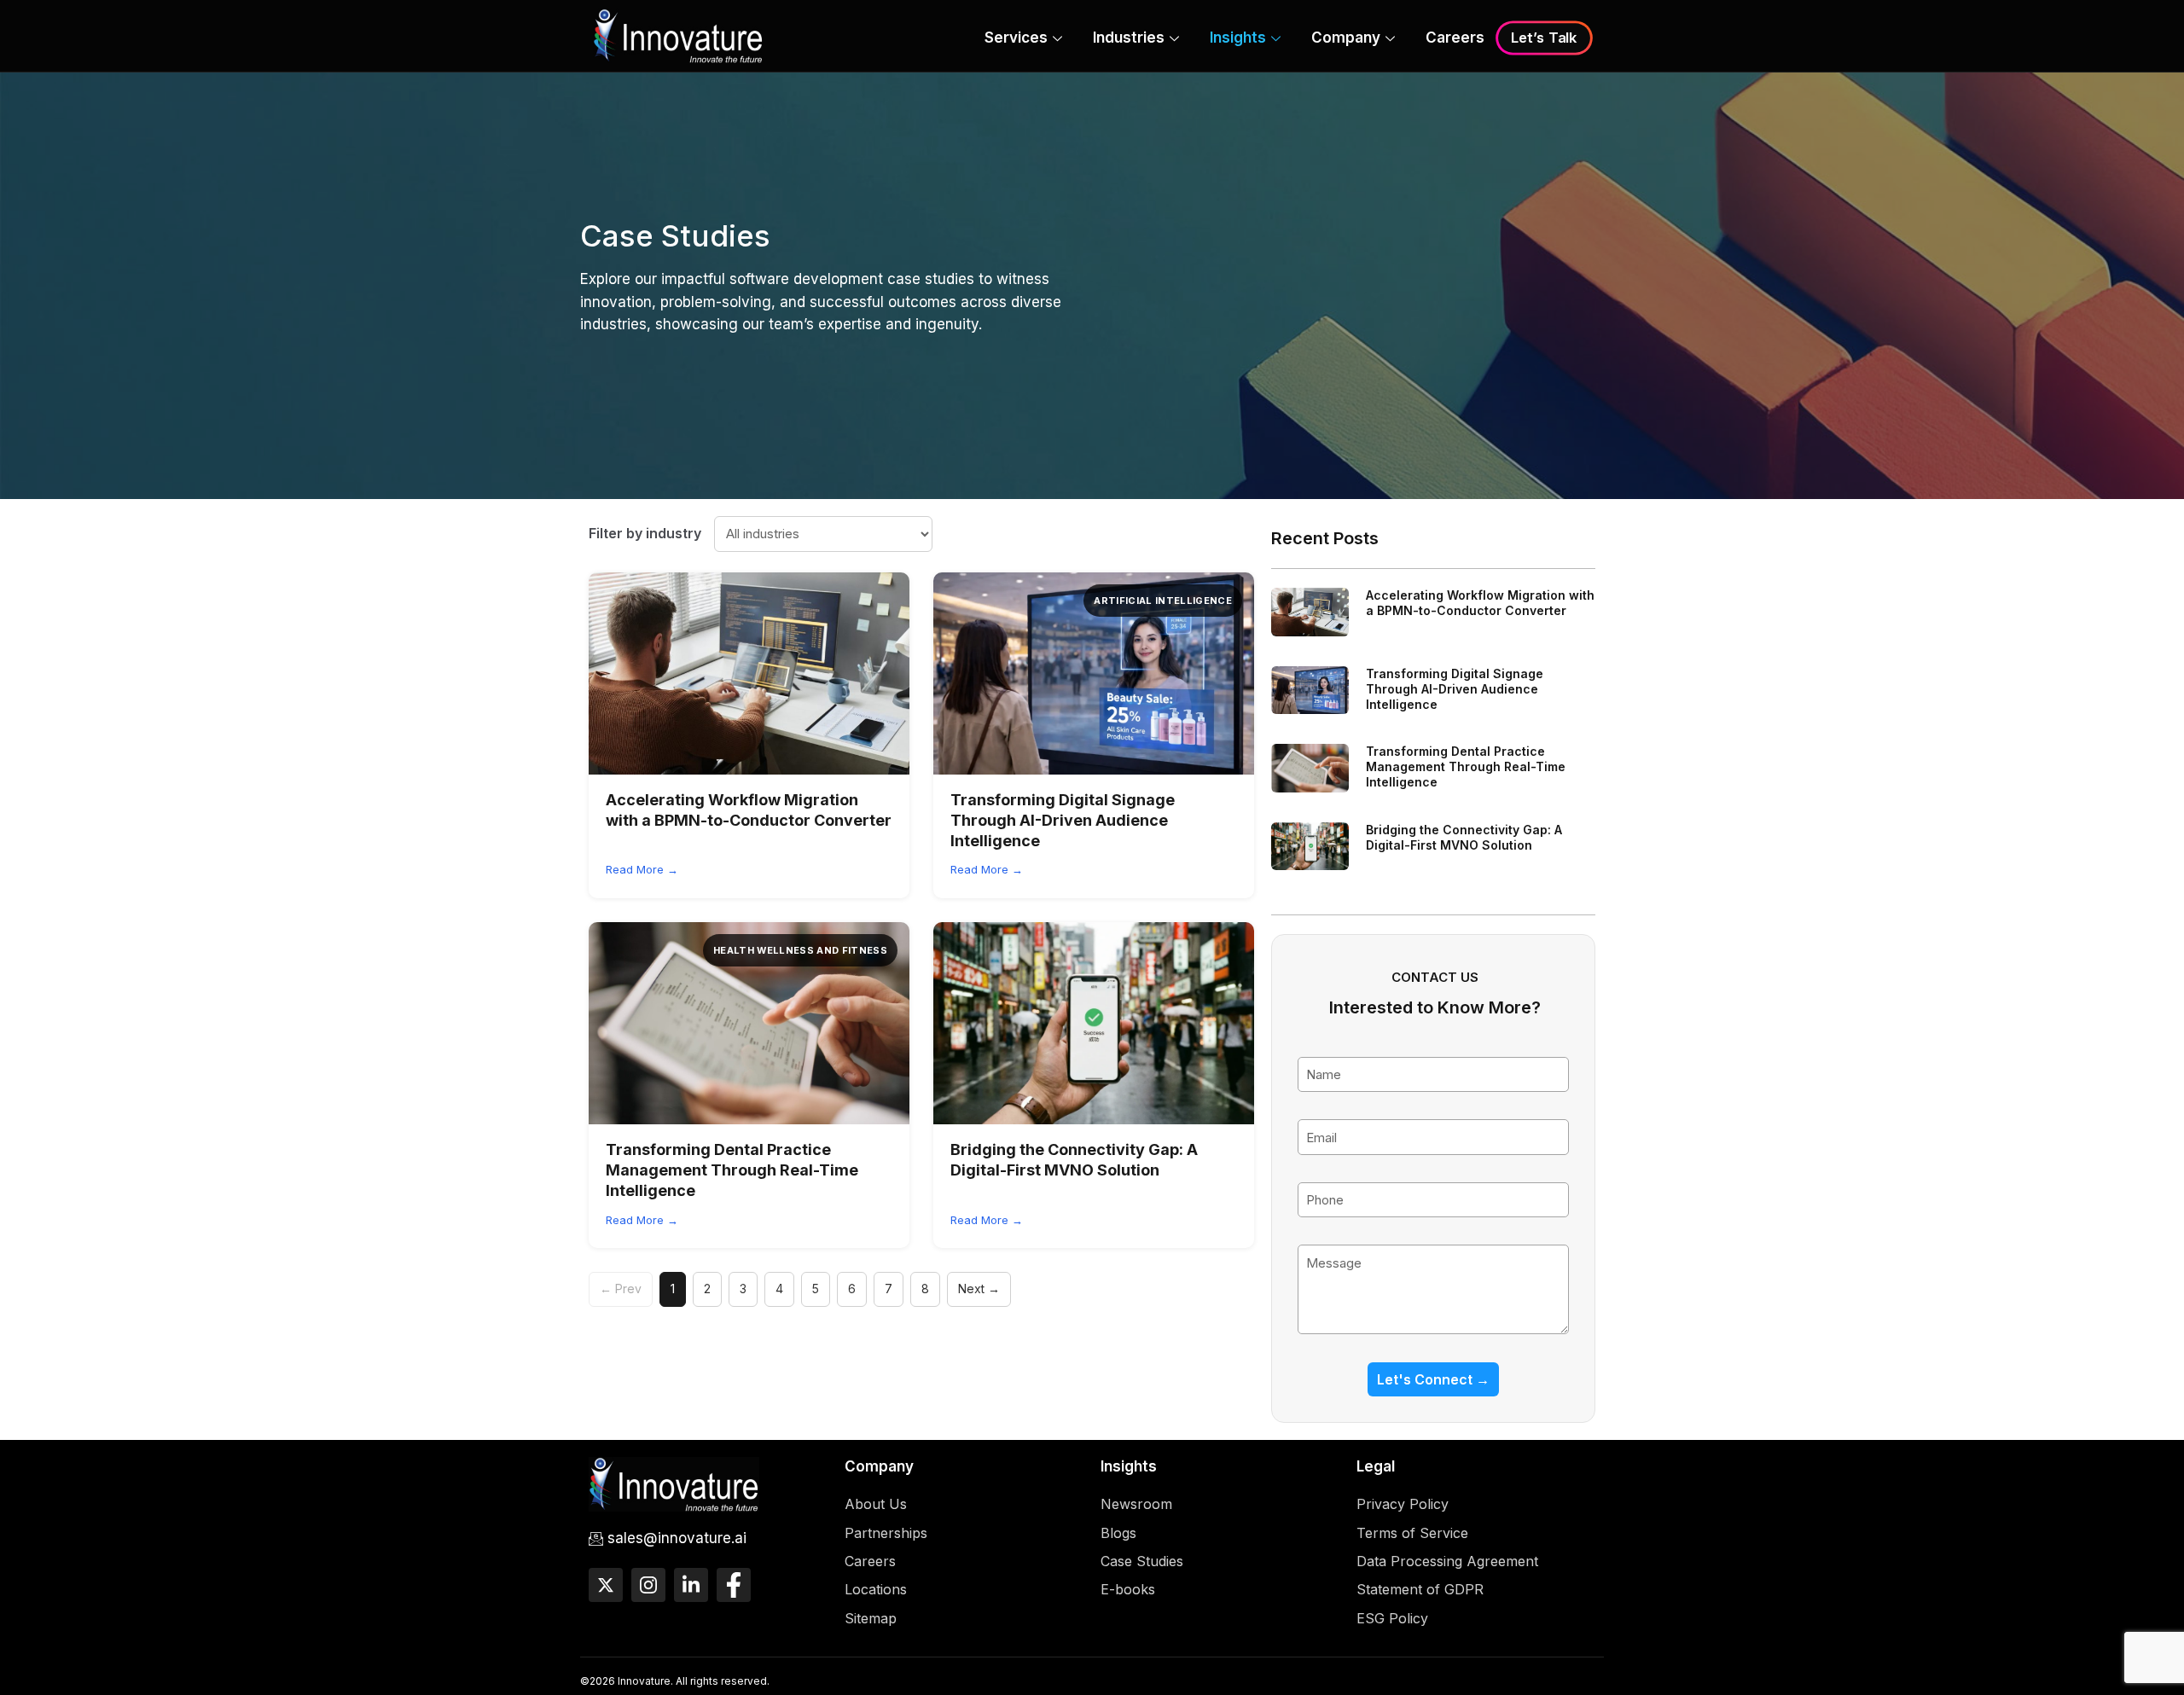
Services (1016, 38)
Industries (1129, 38)
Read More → (642, 869)
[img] (749, 673)
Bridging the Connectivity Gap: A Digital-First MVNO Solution (1464, 837)
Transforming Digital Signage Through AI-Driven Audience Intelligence (1063, 821)
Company (1346, 38)
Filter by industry (645, 533)
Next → (979, 1289)
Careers (1455, 38)
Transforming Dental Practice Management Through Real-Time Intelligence (732, 1170)
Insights (1238, 38)
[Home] (678, 35)
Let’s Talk (1544, 38)
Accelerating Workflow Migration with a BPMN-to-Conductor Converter (1480, 603)
